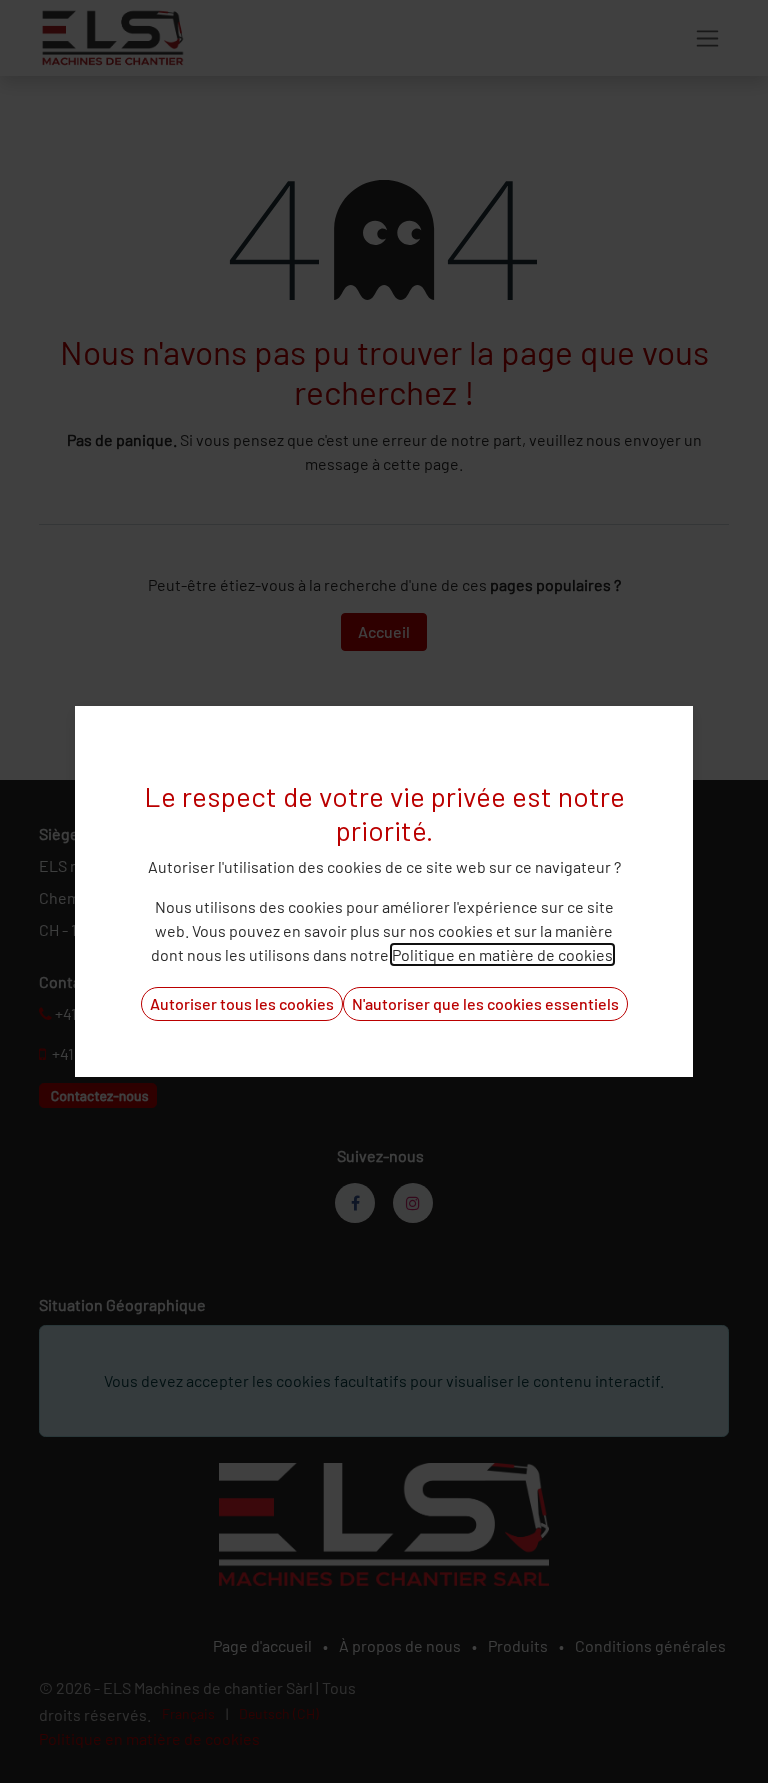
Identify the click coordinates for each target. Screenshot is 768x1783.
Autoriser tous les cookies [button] (242, 1003)
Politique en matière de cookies (502, 954)
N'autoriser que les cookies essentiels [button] (485, 1003)
